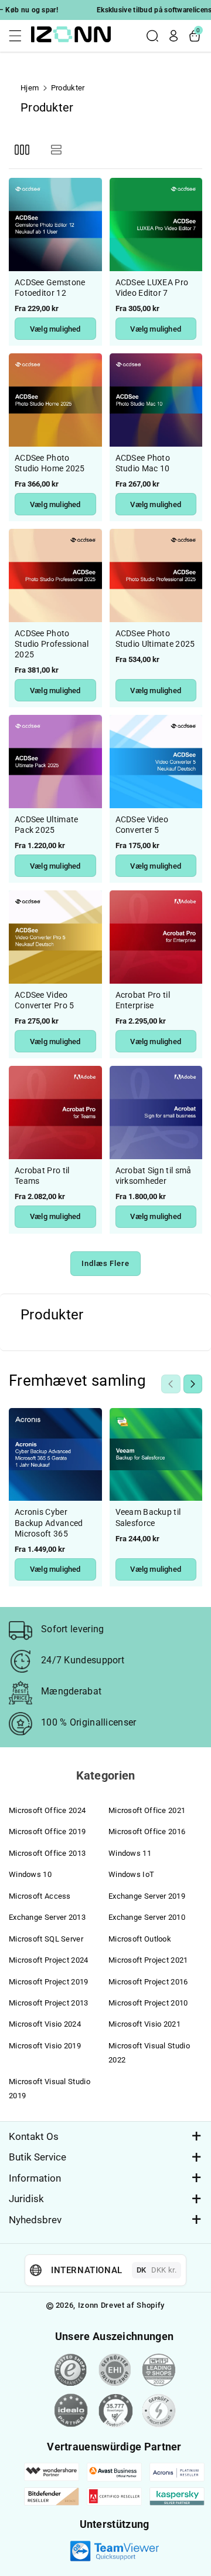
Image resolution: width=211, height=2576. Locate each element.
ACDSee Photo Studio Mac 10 (143, 463)
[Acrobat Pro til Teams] (55, 1113)
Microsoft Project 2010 (148, 2003)
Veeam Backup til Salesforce (148, 1517)
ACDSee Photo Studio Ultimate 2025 (155, 639)
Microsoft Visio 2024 (45, 2024)
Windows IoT (131, 1874)
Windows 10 (30, 1874)
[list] (56, 149)
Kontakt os (34, 2136)
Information (35, 2178)
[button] (19, 36)
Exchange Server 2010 (147, 1917)
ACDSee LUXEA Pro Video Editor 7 (152, 288)
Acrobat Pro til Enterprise (143, 1000)
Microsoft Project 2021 (148, 1960)
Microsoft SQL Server (46, 1939)
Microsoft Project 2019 (49, 1982)
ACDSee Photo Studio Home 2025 (50, 463)
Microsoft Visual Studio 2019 (50, 2089)
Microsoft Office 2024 (47, 1810)
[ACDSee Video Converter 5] (156, 762)
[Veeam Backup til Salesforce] (156, 1455)
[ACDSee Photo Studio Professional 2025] (55, 575)
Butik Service (38, 2157)
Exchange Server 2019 (147, 1896)
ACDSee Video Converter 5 (142, 825)
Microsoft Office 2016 (147, 1831)
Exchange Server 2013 (47, 1917)
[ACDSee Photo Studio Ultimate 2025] (156, 575)
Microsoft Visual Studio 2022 (149, 2053)
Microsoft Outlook (140, 1939)
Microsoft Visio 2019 (45, 2046)
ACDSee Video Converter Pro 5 (45, 1000)
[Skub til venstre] (171, 1384)
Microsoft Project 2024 (49, 1960)
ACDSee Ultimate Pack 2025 (47, 825)
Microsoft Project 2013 (49, 2003)
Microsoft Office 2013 (47, 1853)
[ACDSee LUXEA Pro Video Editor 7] (156, 224)
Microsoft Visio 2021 (144, 2024)
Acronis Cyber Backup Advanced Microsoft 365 (49, 1522)
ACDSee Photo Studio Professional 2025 (52, 644)
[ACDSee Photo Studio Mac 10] (156, 400)
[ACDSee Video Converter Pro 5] (55, 937)
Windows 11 (130, 1853)
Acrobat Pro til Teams (42, 1176)
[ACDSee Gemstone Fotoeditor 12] (55, 224)
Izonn (88, 2305)
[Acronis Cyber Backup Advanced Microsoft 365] (55, 1455)
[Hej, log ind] (173, 36)
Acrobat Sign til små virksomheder (154, 1176)
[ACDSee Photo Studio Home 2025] (55, 400)
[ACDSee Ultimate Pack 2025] (55, 762)
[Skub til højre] (193, 1384)
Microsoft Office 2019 (47, 1831)
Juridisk (26, 2199)
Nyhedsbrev (35, 2220)
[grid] (22, 149)
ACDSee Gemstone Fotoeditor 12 (50, 288)
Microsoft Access (40, 1896)
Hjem (30, 88)
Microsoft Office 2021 (147, 1810)
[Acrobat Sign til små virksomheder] (156, 1113)
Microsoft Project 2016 (148, 1982)
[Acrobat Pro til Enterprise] (156, 937)
